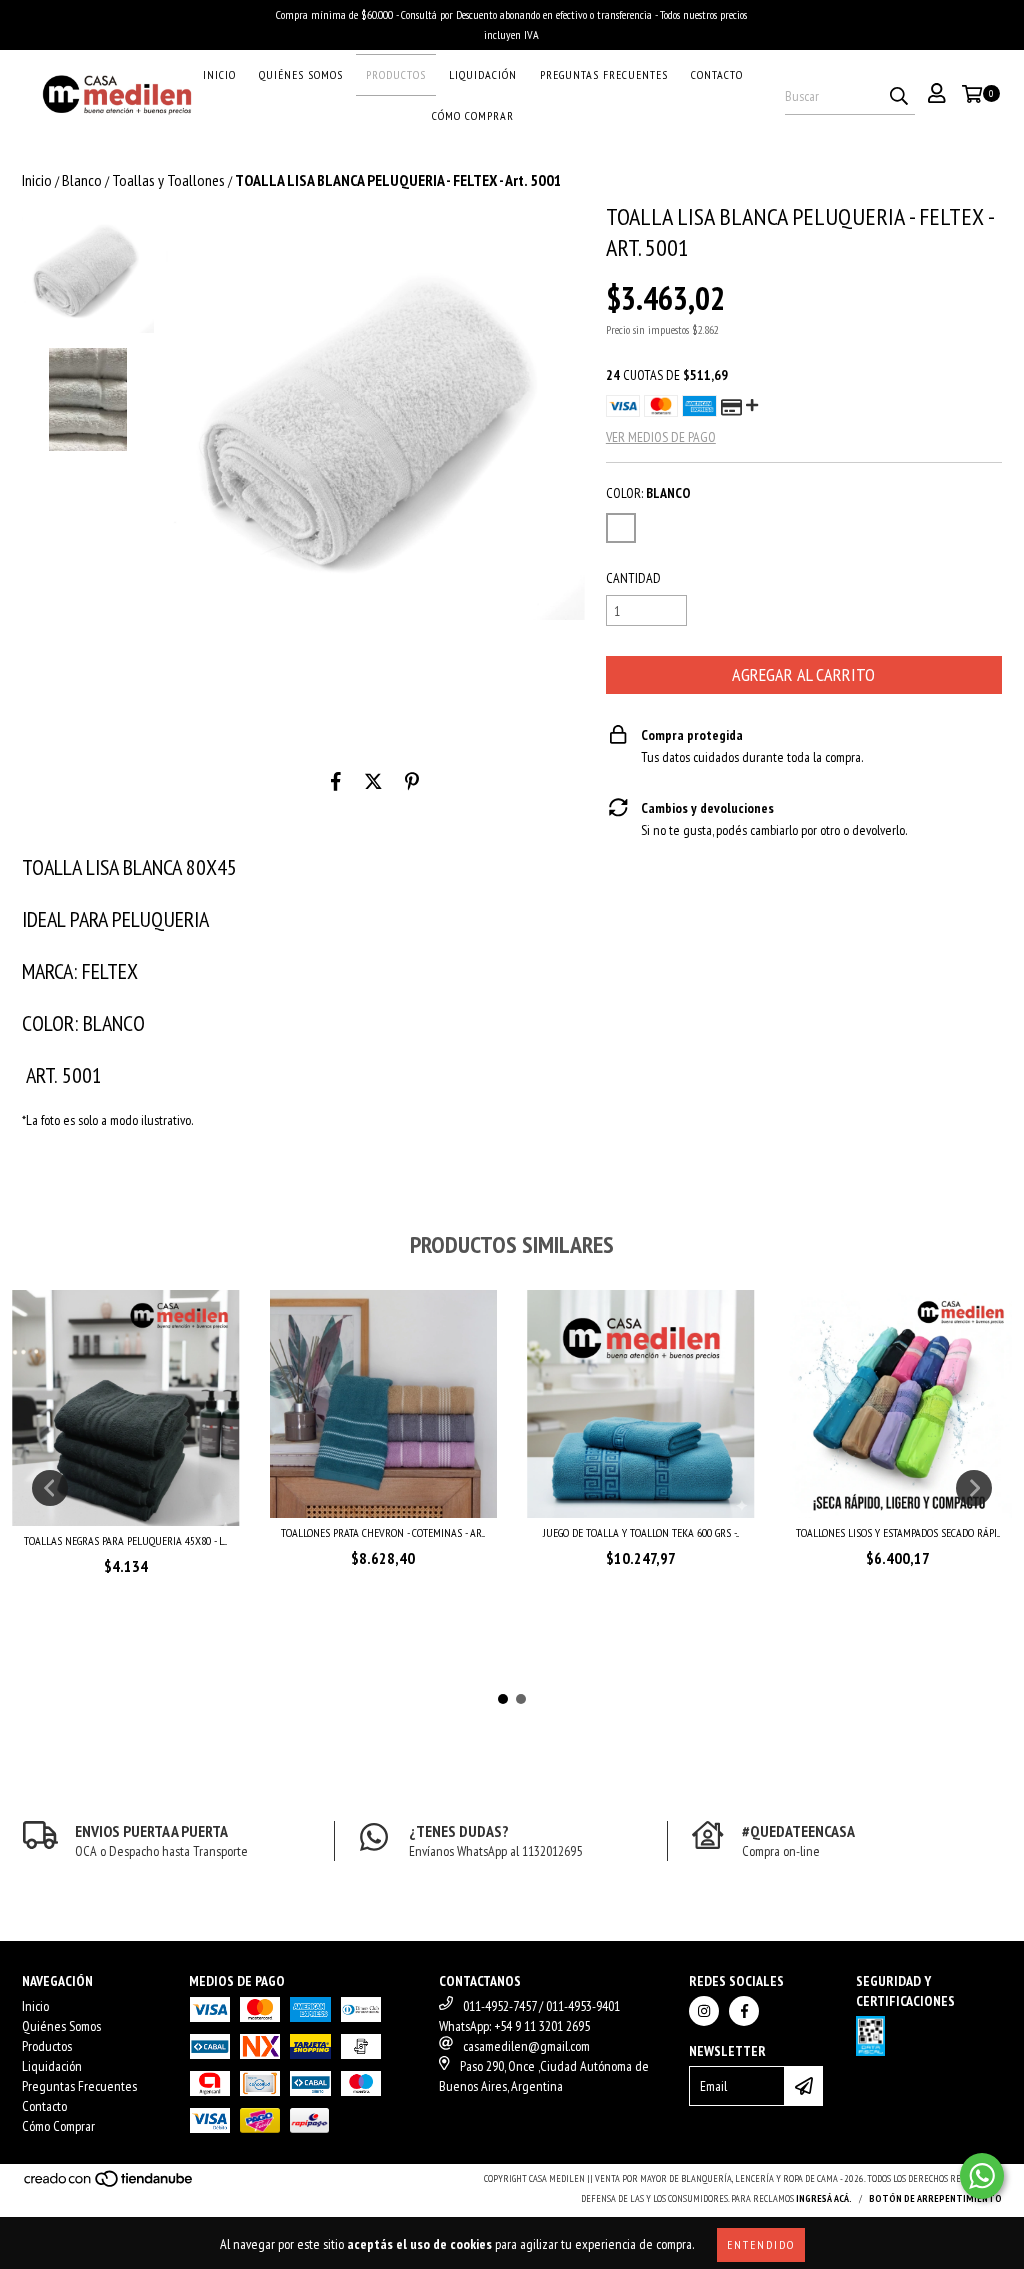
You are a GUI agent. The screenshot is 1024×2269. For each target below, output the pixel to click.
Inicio (219, 74)
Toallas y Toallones (168, 180)
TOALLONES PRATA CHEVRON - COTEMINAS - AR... (383, 1532)
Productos (396, 74)
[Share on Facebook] (336, 781)
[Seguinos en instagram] (704, 2011)
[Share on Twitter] (373, 781)
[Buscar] (899, 97)
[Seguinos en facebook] (744, 2011)
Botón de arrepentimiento (935, 2198)
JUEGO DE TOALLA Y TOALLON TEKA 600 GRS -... (641, 1532)
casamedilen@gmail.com (526, 2046)
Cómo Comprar (473, 115)
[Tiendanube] (109, 2185)
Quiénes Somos (301, 74)
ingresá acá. (824, 2198)
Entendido (761, 2244)
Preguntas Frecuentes (604, 74)
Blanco (82, 180)
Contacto (717, 74)
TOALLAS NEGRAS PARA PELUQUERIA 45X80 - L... (125, 1540)
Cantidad (633, 578)
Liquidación (483, 74)
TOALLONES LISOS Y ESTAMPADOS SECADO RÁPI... (898, 1532)
